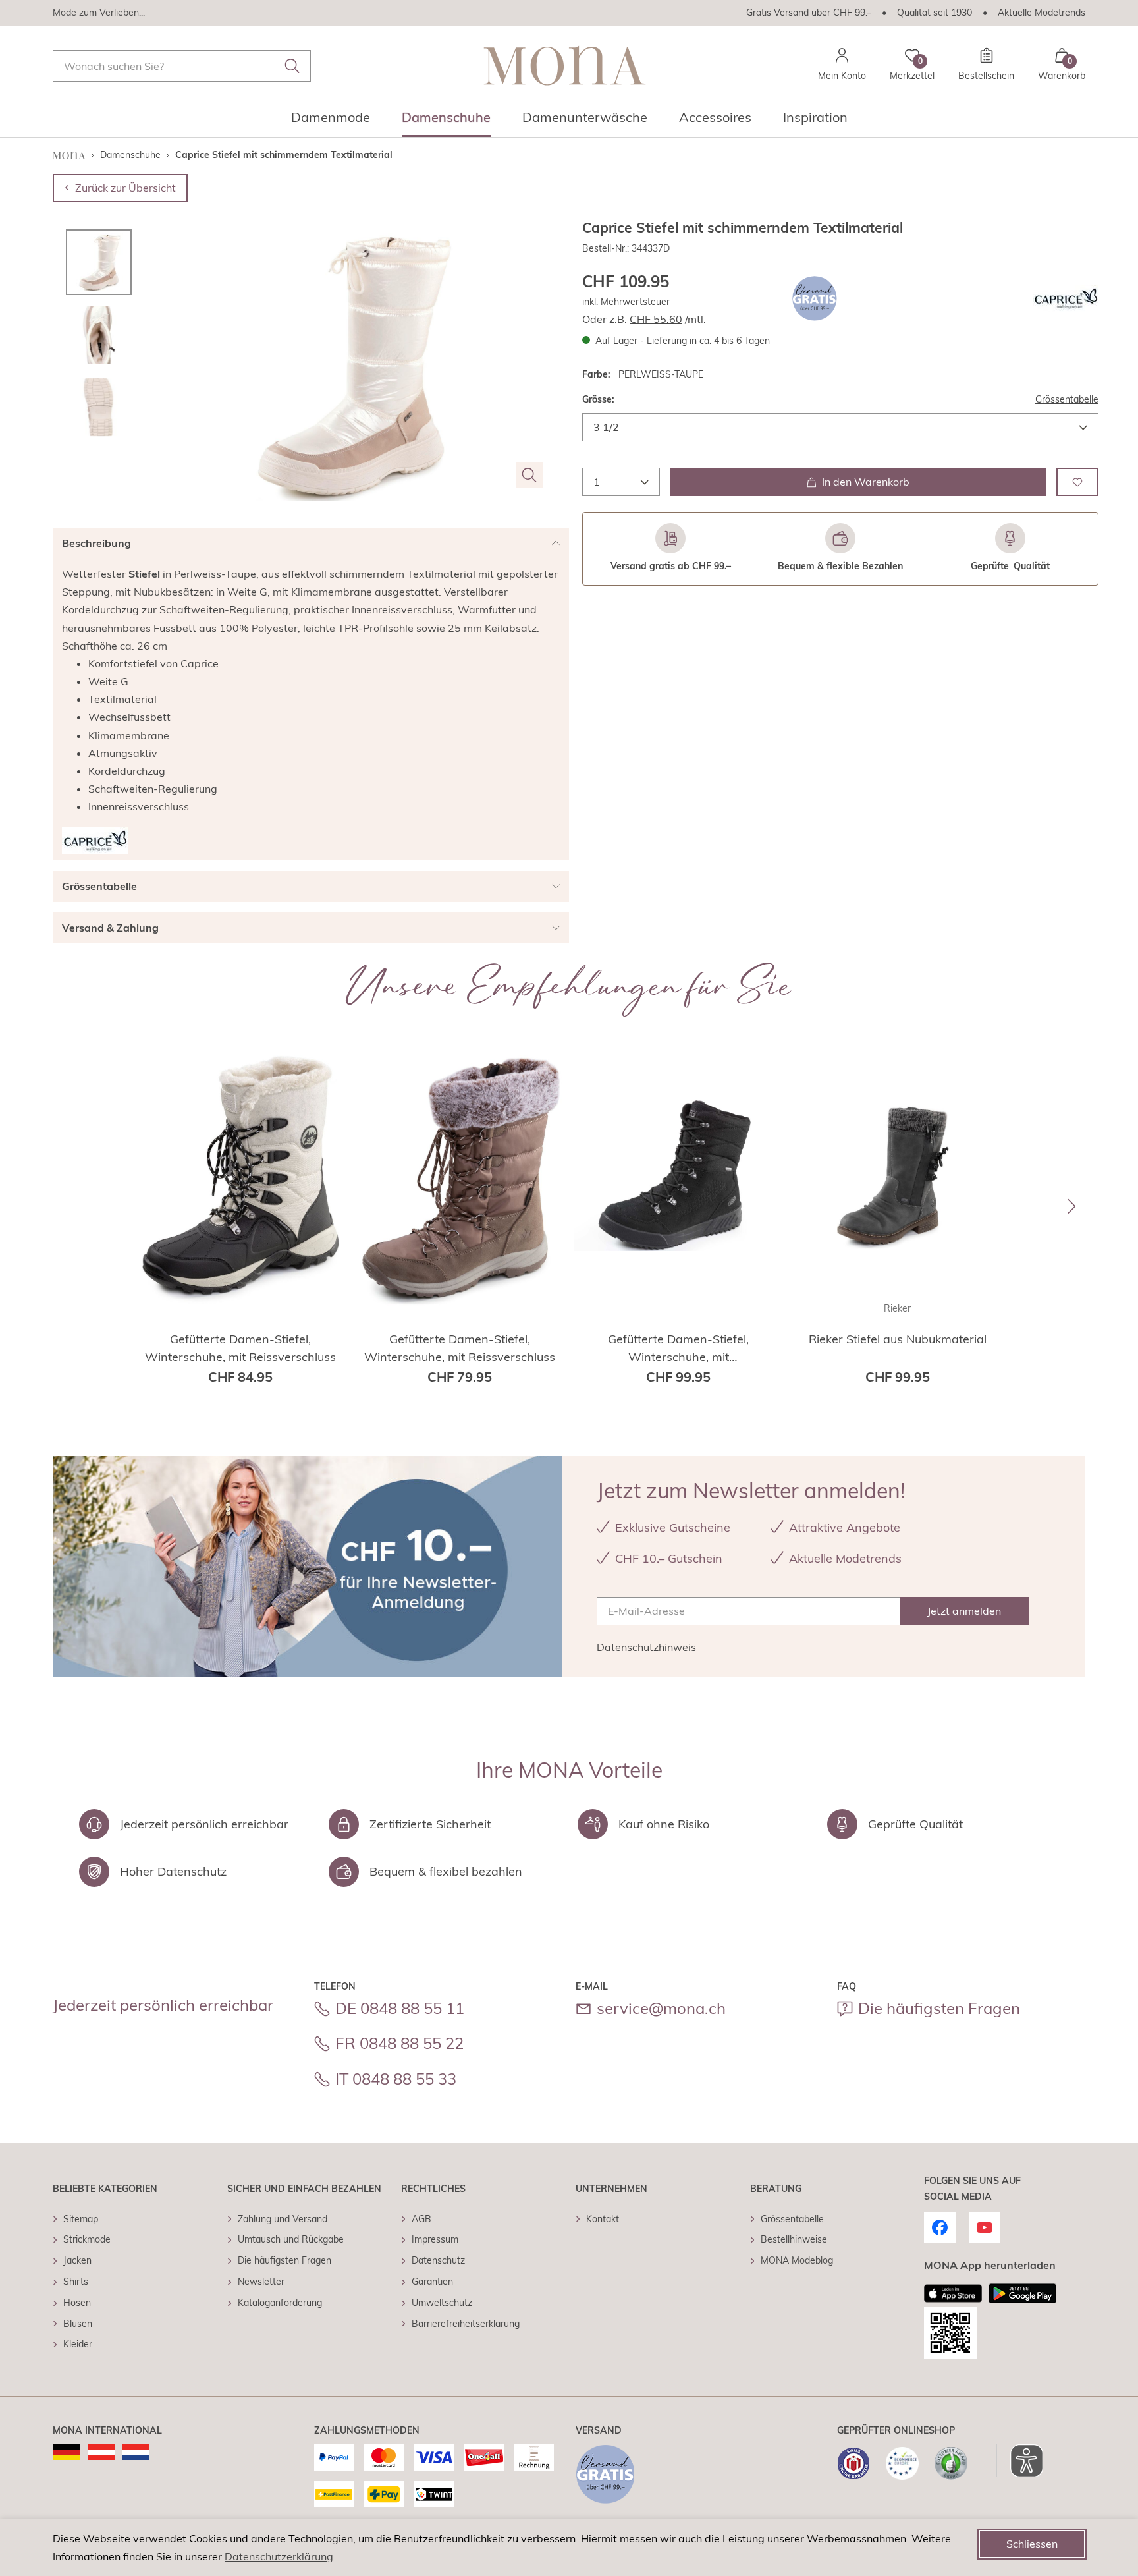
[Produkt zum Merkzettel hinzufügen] (1077, 482)
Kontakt (603, 2219)
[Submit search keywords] (292, 66)
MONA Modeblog (797, 2260)
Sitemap (81, 2219)
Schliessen (1032, 2544)
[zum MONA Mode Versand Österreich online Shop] (101, 2452)
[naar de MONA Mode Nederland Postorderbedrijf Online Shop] (136, 2452)
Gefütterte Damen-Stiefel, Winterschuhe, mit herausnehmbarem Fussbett (679, 1349)
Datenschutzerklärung (279, 2556)
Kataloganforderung (280, 2303)
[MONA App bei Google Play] (1022, 2293)
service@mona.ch (661, 2008)
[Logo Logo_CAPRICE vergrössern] (1066, 298)
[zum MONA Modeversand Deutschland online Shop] (66, 2452)
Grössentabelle (1067, 399)
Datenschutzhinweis (646, 1647)
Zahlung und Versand (283, 2219)
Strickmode (87, 2239)
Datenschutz (438, 2260)
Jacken (77, 2260)
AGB (421, 2219)
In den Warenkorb (866, 482)
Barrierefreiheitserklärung (466, 2324)
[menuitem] (331, 121)
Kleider (78, 2344)
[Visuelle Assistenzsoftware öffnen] (1020, 2461)
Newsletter (261, 2282)
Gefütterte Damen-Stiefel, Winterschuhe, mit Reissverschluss (240, 1348)
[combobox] (182, 66)
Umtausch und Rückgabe (291, 2239)
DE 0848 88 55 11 (400, 2008)
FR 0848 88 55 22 (399, 2043)
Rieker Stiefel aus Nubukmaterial (898, 1339)
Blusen (78, 2324)
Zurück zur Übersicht (125, 188)
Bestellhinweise (794, 2239)
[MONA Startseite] (565, 66)
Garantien (432, 2282)
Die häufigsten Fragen (939, 2008)
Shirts (76, 2282)
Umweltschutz (442, 2303)
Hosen (77, 2303)
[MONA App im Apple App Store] (953, 2293)
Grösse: (598, 399)
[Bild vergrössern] (529, 475)
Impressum (435, 2239)
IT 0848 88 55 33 (396, 2079)
